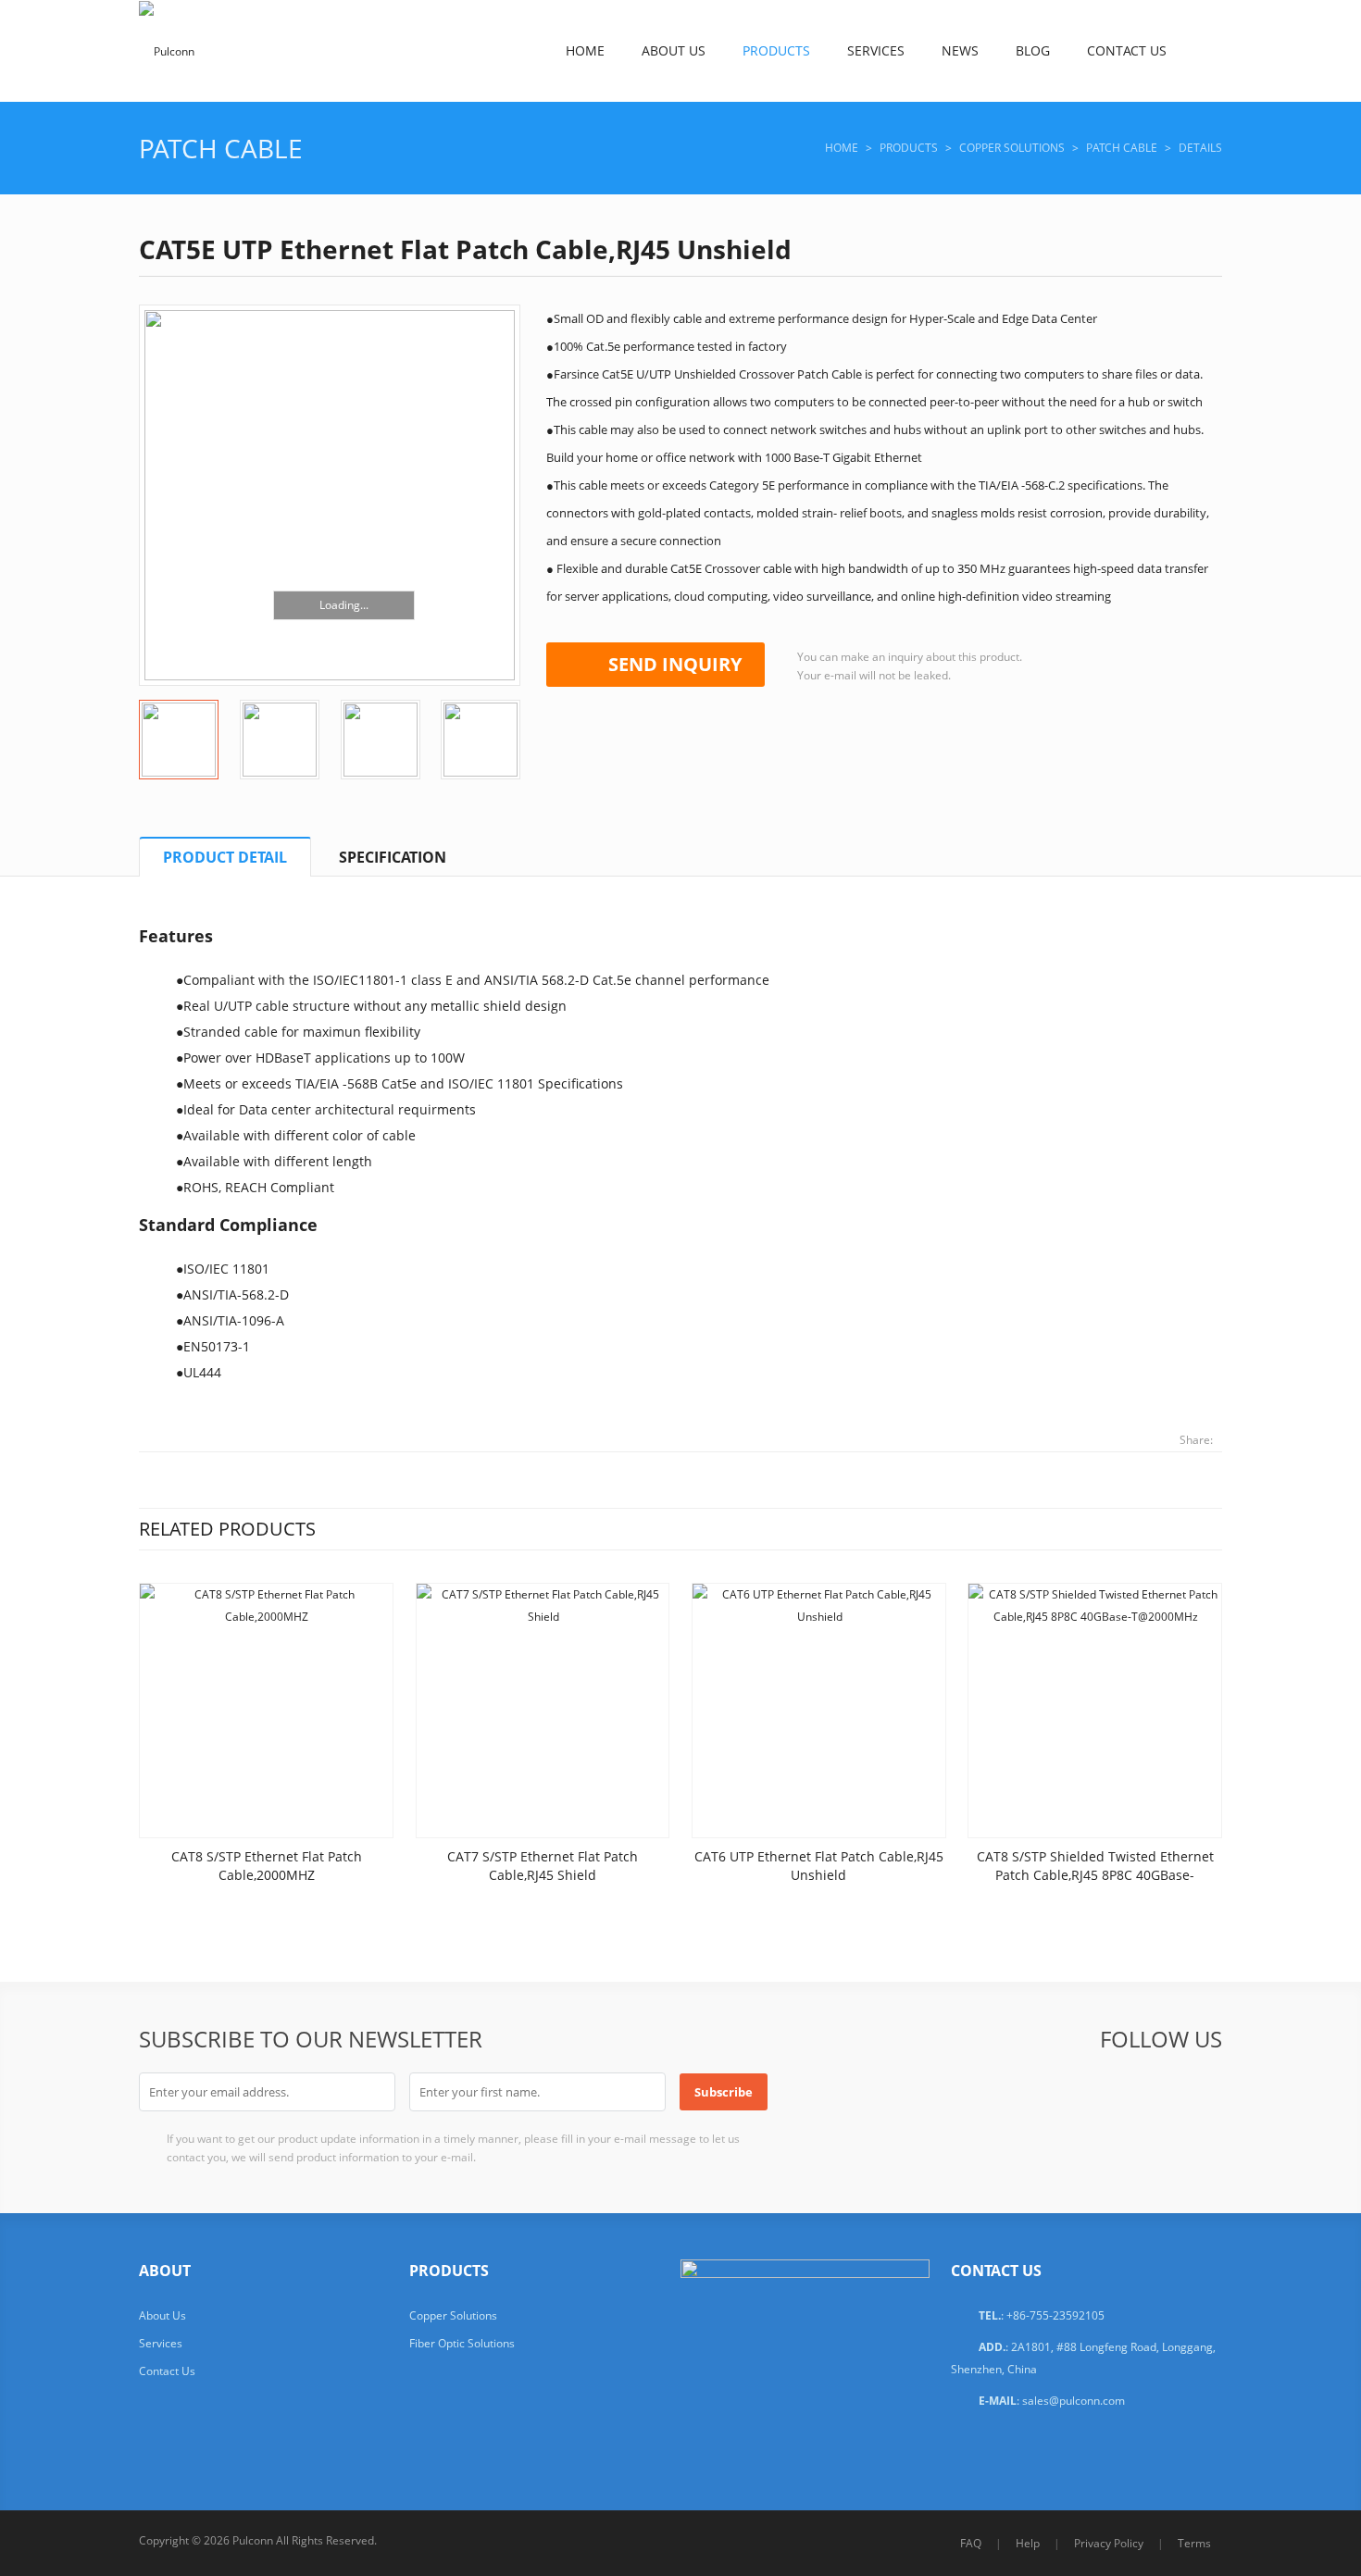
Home (585, 50)
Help (1028, 2543)
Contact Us (1127, 50)
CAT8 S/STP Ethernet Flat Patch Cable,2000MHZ (267, 1866)
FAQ (971, 2543)
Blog (1033, 50)
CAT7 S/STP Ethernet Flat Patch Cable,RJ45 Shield (543, 1866)
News (960, 50)
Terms (1194, 2543)
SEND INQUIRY (675, 664)
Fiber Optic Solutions (462, 2343)
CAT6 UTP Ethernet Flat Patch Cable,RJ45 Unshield (819, 1866)
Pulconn (253, 2540)
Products (776, 50)
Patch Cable (221, 148)
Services (876, 50)
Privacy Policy (1109, 2543)
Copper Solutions (1012, 148)
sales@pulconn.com (1074, 2401)
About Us (674, 50)
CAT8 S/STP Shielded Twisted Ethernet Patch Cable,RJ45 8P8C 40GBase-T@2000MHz (1095, 1875)
